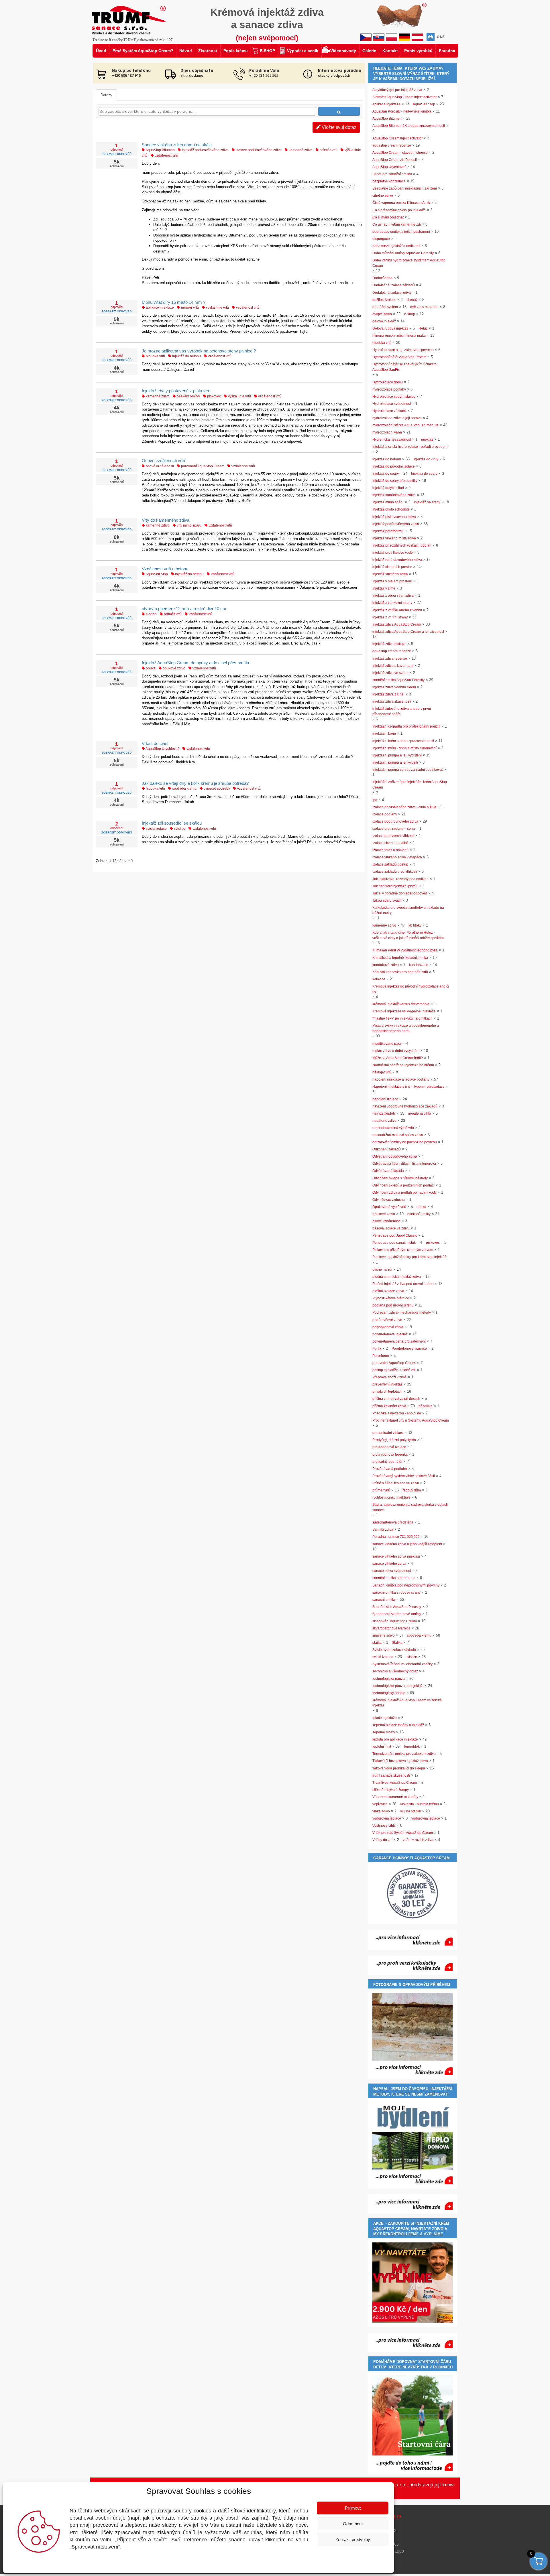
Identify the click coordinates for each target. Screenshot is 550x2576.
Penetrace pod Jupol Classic (395, 1235)
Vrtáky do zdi (382, 1840)
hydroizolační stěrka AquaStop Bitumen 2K (405, 425)
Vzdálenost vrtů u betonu (165, 569)
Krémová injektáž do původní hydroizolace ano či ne (411, 989)
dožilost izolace (384, 300)
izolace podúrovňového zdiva (258, 150)
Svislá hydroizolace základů (394, 1650)
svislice (179, 829)
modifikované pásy (387, 1044)
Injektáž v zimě (384, 588)
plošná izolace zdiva (388, 1291)
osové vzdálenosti (159, 466)
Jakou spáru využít (387, 900)
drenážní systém (385, 307)
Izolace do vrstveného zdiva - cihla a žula (404, 807)
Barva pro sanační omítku (392, 174)
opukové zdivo (174, 668)
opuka (150, 668)
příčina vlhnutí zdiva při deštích (396, 1399)
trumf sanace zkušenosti (391, 1775)
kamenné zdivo (300, 150)
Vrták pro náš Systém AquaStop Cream (403, 1833)
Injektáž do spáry (386, 474)
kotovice (379, 979)
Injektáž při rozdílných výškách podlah (402, 545)
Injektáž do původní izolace (394, 466)
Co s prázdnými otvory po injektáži (399, 210)
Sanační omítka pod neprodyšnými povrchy (406, 1585)
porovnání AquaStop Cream (202, 466)
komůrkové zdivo (386, 965)
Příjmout (353, 2508)
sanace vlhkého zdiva (389, 1564)
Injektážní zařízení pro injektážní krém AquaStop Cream (410, 785)
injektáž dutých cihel (388, 488)
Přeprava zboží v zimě (390, 1377)
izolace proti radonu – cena (394, 829)
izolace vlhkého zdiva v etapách (397, 857)
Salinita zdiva (383, 1530)
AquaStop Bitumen (160, 150)
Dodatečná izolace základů (394, 285)
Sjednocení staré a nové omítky (397, 1614)
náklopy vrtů (382, 1072)
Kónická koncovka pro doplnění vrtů (400, 972)
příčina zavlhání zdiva (389, 1406)
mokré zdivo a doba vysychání (396, 1051)
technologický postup (389, 1693)
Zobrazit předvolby (353, 2539)
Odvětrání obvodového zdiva (395, 1156)
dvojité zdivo (382, 314)
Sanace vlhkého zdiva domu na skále (177, 145)
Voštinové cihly (384, 1826)
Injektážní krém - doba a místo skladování (404, 748)
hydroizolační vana (387, 432)
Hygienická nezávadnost (392, 439)
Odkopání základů (387, 1149)
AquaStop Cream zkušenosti (395, 160)
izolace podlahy (385, 814)
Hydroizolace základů (389, 411)
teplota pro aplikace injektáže (395, 1739)
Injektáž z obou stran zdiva (393, 596)
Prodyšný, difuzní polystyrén (394, 1440)
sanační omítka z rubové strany (396, 1592)
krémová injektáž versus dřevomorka (401, 1004)
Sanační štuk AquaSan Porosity (397, 1607)
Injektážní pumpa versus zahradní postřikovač (408, 770)
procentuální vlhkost (388, 1433)
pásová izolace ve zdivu (391, 1228)
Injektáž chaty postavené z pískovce (176, 391)
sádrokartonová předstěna (393, 1522)
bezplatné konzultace (389, 181)
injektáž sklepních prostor (392, 567)
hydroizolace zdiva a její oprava (397, 418)
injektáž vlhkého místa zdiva (394, 538)
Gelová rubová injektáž (390, 328)
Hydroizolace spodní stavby (394, 397)
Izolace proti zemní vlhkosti (393, 836)
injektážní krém (384, 734)
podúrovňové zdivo (387, 1320)
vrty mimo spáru (189, 525)
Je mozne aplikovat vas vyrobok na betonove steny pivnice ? (199, 351)
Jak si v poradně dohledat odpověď (400, 893)
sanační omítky (384, 1600)
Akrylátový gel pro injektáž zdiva (397, 90)
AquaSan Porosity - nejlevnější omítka (402, 111)
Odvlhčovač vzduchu (389, 1200)
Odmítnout (353, 2524)
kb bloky (415, 925)
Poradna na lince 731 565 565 (396, 1537)
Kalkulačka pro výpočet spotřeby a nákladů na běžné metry (408, 910)
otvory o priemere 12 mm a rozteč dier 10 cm (184, 609)
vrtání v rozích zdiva (418, 1840)
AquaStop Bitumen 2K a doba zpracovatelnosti (409, 126)
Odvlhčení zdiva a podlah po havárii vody (404, 1193)
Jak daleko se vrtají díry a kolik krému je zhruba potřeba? (195, 783)
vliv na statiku (411, 1811)
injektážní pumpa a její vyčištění (397, 755)
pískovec (214, 396)
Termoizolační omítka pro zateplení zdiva (404, 1754)
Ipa (375, 800)
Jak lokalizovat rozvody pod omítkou (400, 879)
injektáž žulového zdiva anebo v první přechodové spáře (402, 711)
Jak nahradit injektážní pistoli (395, 886)
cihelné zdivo (383, 196)
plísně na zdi (382, 1270)
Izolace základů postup (390, 864)
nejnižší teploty (384, 1113)
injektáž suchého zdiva (390, 574)
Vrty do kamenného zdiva (166, 520)
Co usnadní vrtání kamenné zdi (397, 224)
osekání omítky (188, 396)
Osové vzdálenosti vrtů (163, 461)
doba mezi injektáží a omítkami (396, 246)
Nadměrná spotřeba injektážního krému (403, 1065)
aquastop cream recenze (392, 145)
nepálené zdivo (384, 1121)
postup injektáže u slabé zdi (394, 1370)
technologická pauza (389, 1679)
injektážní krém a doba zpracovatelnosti (403, 741)
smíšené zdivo (384, 1635)
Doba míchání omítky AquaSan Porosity (403, 253)
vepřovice (380, 1804)
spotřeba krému (184, 789)
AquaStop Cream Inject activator (397, 138)
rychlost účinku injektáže (391, 1497)
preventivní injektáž (387, 1384)
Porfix (377, 1349)
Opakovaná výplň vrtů (389, 1207)
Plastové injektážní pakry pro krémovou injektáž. (410, 1257)
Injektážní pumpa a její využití (395, 762)
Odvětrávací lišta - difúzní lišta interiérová (404, 1164)
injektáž (427, 439)
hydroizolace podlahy (389, 389)
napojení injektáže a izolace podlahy (401, 1079)
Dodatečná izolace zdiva (392, 293)
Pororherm (381, 1356)
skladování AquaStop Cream (395, 1621)
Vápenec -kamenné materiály (395, 1797)
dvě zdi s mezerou (424, 307)
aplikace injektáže (159, 308)
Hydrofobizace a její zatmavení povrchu (403, 350)
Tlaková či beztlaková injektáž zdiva (400, 1761)
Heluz (423, 328)
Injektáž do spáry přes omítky (395, 481)
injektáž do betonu (186, 356)
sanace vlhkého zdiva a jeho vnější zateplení (407, 1544)
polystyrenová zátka (388, 1327)
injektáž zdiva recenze (390, 659)
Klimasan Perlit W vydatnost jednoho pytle (405, 950)
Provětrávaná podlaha (390, 1469)
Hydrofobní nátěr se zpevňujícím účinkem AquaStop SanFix (404, 367)
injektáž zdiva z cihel (388, 694)
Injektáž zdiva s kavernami (393, 666)
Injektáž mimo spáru (388, 502)
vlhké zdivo (381, 1811)
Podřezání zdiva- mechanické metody (402, 1312)
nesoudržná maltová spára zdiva (398, 1135)
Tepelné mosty (384, 1732)
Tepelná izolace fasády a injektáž (398, 1725)
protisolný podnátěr (387, 1462)
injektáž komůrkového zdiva (394, 495)
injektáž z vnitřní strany (390, 617)
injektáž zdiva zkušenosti (392, 701)
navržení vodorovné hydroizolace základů (405, 1106)
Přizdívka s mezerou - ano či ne (397, 1413)
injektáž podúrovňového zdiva (205, 150)
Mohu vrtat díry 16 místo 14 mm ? (174, 302)
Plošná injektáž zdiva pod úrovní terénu (403, 1284)
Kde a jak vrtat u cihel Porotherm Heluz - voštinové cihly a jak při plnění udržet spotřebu (408, 935)
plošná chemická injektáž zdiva (397, 1277)
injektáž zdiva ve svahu (390, 673)
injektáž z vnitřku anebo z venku (397, 610)
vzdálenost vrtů (166, 155)
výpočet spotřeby (216, 789)
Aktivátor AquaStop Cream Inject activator (404, 97)
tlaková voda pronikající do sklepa (399, 1768)
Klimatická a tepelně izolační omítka (400, 958)
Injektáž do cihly (426, 459)
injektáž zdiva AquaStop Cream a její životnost (408, 632)
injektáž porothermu (388, 531)
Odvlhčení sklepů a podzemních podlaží (403, 1185)
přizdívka (426, 1406)
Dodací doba (382, 278)
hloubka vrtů (155, 356)
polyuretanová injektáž (390, 1334)
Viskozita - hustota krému (419, 1804)
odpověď (117, 149)
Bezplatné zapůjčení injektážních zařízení (405, 188)
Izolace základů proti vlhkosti (395, 872)
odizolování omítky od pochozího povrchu (405, 1142)
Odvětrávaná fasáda (388, 1171)
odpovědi (117, 828)
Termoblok (411, 1747)
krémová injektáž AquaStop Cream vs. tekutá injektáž (407, 1703)
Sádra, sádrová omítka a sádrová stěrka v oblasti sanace (410, 1507)
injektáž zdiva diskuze (389, 644)
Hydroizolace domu (388, 382)
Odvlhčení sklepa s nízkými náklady (400, 1178)
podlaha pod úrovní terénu (393, 1305)
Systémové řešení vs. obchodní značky (402, 1664)
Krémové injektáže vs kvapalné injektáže (404, 1011)
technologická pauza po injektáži (398, 1686)
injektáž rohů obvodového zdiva (397, 560)
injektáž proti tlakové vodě (393, 553)
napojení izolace (385, 1099)
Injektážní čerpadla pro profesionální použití (406, 726)
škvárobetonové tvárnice (391, 1628)
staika (377, 1643)
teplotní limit (382, 1747)
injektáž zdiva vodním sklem (394, 687)
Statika (397, 1643)
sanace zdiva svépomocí (392, 1571)
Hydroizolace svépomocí (392, 404)
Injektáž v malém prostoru (392, 581)
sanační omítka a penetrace (394, 1578)
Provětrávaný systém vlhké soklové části (404, 1476)
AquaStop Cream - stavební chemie (400, 153)
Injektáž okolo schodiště (391, 509)
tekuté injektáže (385, 1718)
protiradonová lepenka (390, 1454)
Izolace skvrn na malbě (390, 843)
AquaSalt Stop (156, 574)
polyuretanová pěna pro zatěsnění (399, 1341)
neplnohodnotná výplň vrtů (393, 1128)
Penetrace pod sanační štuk (394, 1243)
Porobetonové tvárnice (409, 1349)
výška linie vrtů (217, 308)
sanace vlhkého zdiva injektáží (396, 1556)
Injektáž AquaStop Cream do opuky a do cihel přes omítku (196, 663)
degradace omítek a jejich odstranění (401, 232)
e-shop (151, 614)
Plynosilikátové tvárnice (391, 1298)
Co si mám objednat (388, 217)
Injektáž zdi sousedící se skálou (172, 823)
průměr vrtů (328, 150)
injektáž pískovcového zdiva (394, 517)
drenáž (412, 300)
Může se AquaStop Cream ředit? (398, 1058)
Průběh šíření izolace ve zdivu (396, 1483)
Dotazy (106, 95)
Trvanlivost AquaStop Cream (395, 1783)
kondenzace (419, 965)
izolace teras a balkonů (390, 850)
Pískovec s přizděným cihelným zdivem (403, 1250)
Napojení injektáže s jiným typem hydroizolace (408, 1087)
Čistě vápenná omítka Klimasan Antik (401, 203)
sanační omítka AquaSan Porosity (398, 680)
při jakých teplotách (387, 1392)
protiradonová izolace (389, 1447)
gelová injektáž (384, 321)
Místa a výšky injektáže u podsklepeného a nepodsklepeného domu (406, 1028)
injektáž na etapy (427, 502)
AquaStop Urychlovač (162, 749)
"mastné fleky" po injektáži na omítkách (402, 1018)
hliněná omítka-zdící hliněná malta (399, 336)
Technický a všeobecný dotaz (395, 1671)
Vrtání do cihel (155, 743)
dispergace (381, 239)
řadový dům (412, 1490)
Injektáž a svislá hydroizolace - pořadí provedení (410, 447)
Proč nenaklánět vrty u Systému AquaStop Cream (411, 1420)
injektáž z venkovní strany (392, 603)
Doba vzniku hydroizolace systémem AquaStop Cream (409, 263)
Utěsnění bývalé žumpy (391, 1790)
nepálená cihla (420, 1113)
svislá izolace (156, 829)
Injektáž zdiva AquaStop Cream (397, 624)
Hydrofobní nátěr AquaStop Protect (399, 357)
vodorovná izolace (387, 1818)
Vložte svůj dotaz (338, 127)
